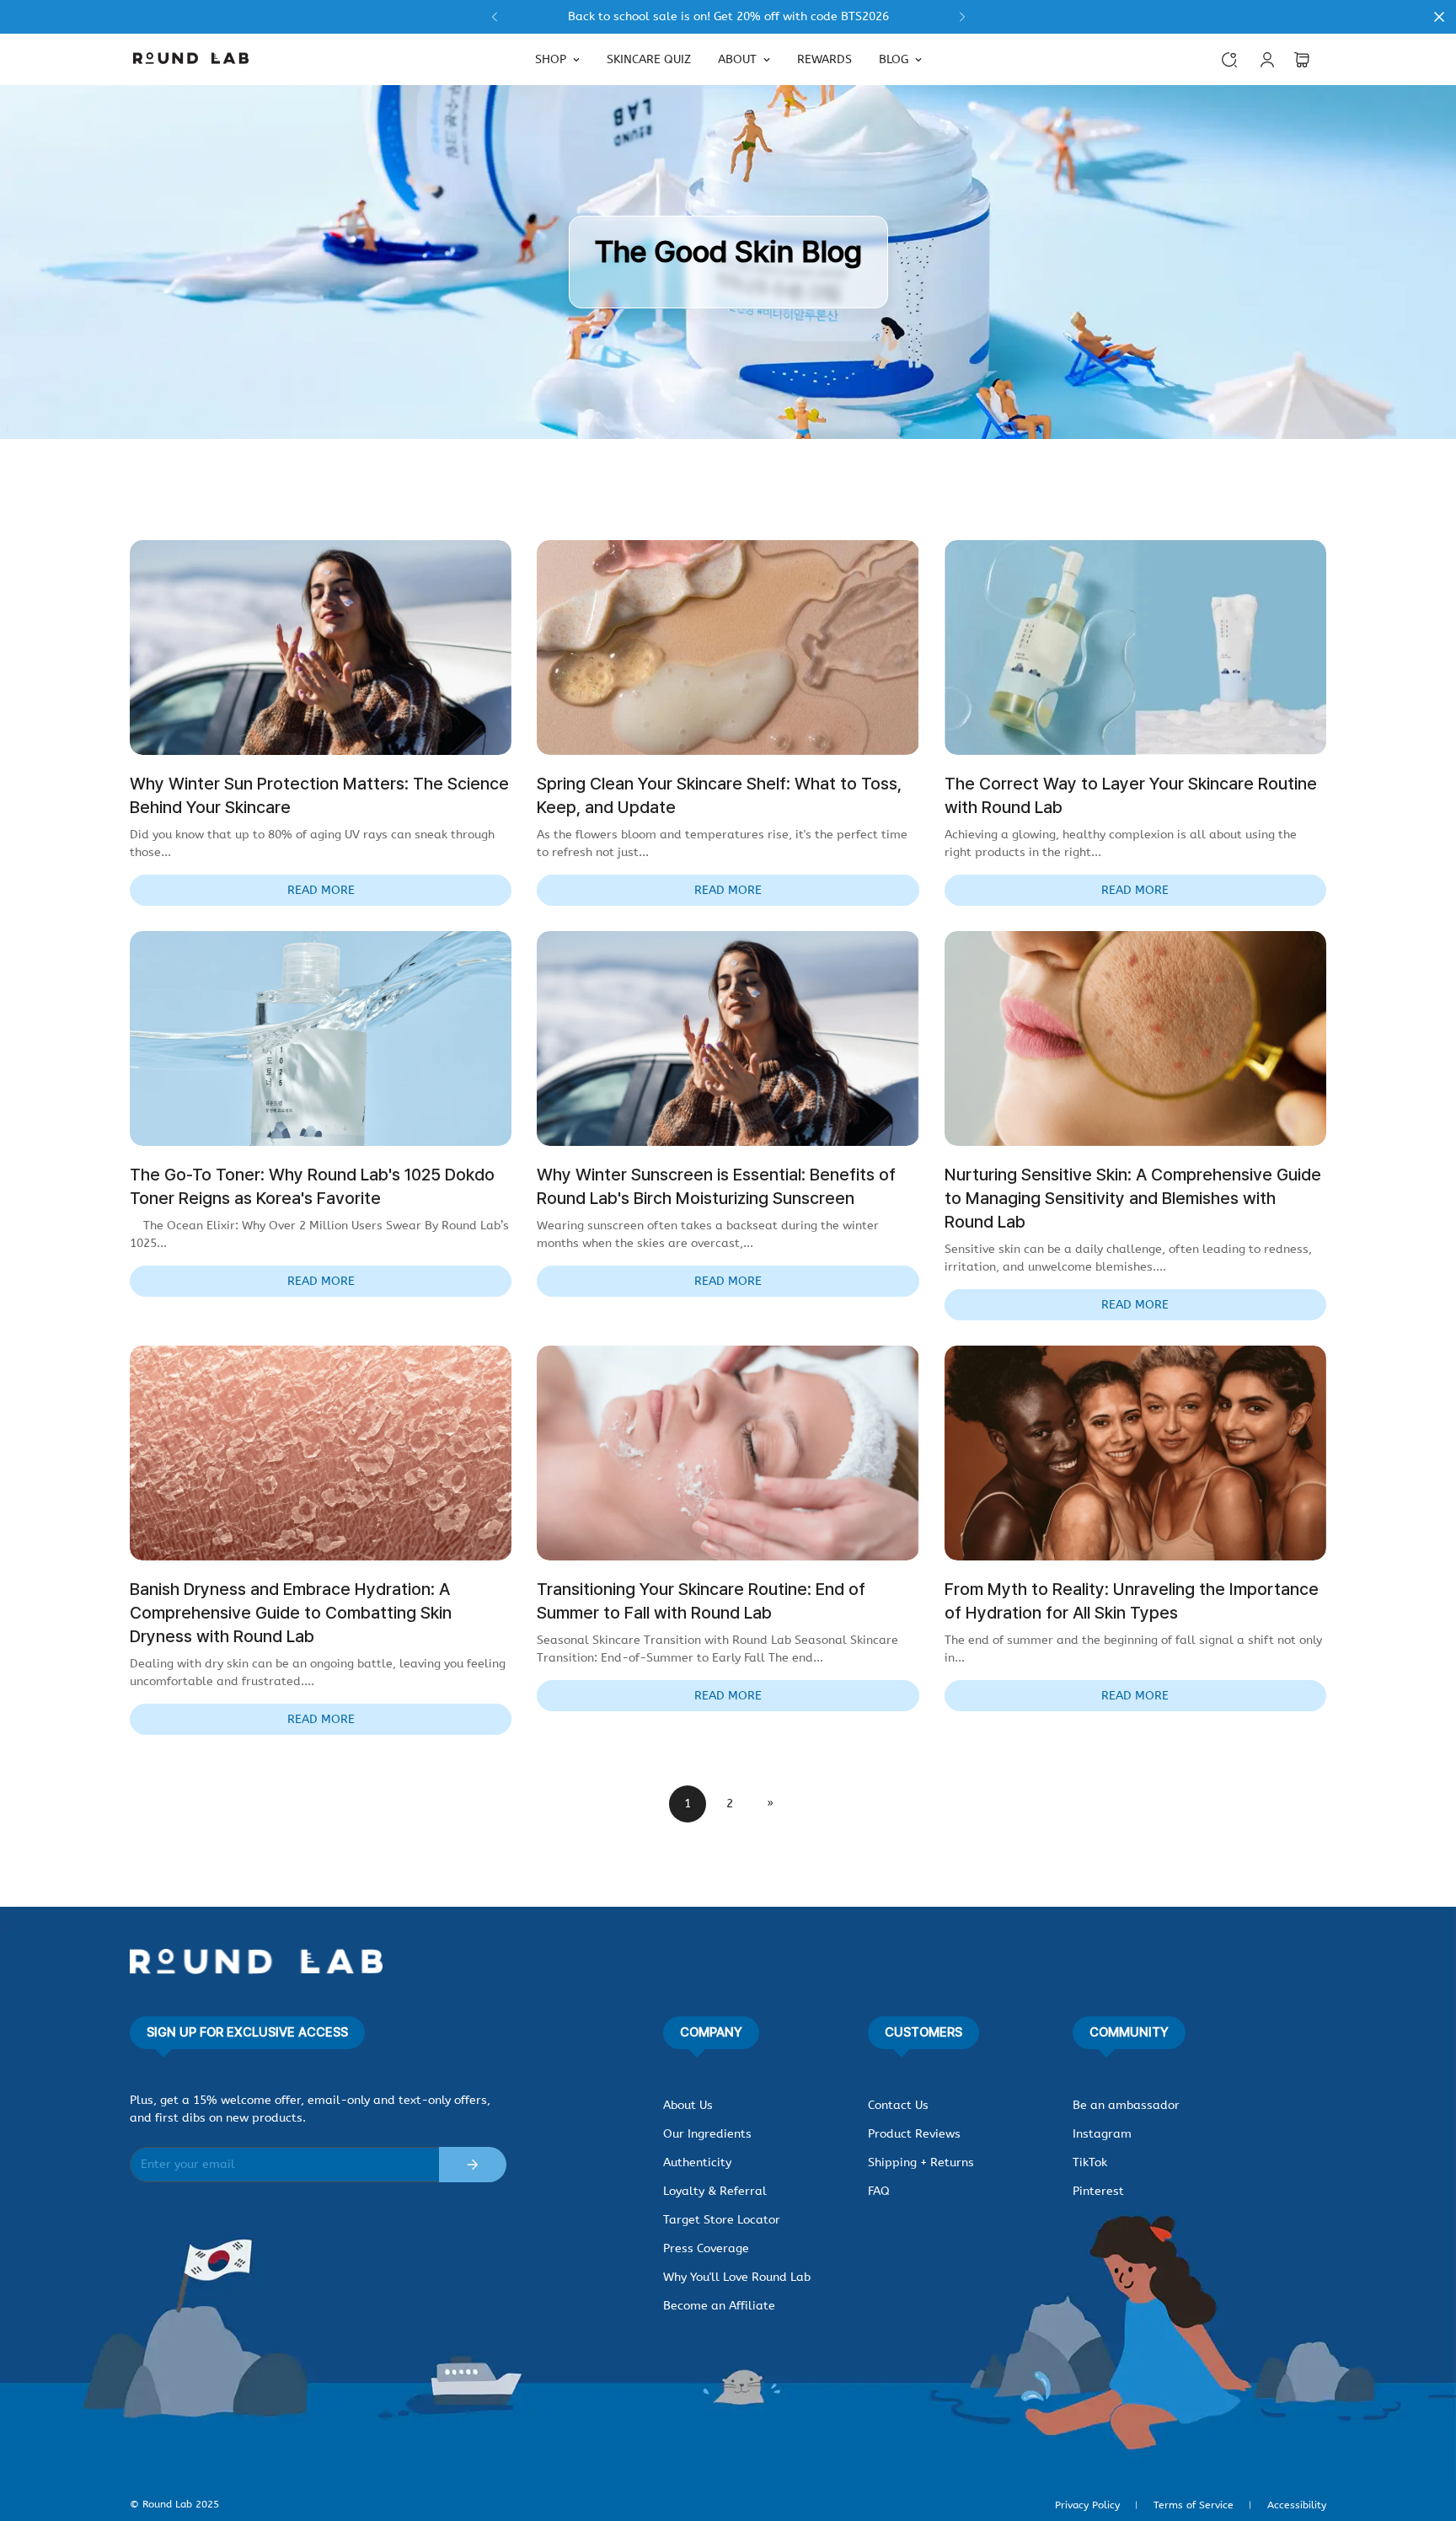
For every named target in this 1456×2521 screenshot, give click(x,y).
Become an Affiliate (719, 2306)
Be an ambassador (1126, 2105)
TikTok (1090, 2162)
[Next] (962, 17)
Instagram (1102, 2134)
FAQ (879, 2191)
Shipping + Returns (921, 2162)
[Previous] (494, 17)
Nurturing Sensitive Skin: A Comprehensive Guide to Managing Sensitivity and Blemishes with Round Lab (1133, 1198)
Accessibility (1297, 2505)
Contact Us (898, 2105)
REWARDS (824, 59)
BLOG (894, 59)
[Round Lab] (191, 59)
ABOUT (737, 59)
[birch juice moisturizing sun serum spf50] (728, 17)
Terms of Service (1194, 2505)
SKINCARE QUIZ (649, 59)
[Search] (1229, 60)
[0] (1302, 60)
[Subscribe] (473, 2165)
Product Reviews (914, 2134)
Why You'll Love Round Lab (737, 2277)
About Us (688, 2105)
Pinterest (1098, 2191)
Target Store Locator (722, 2220)
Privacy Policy (1087, 2505)
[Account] (1267, 60)
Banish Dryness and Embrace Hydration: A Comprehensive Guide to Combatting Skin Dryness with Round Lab (291, 1613)
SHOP (551, 59)
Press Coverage (706, 2248)
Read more (321, 890)
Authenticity (697, 2162)
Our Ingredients (707, 2134)
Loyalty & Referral (715, 2191)
